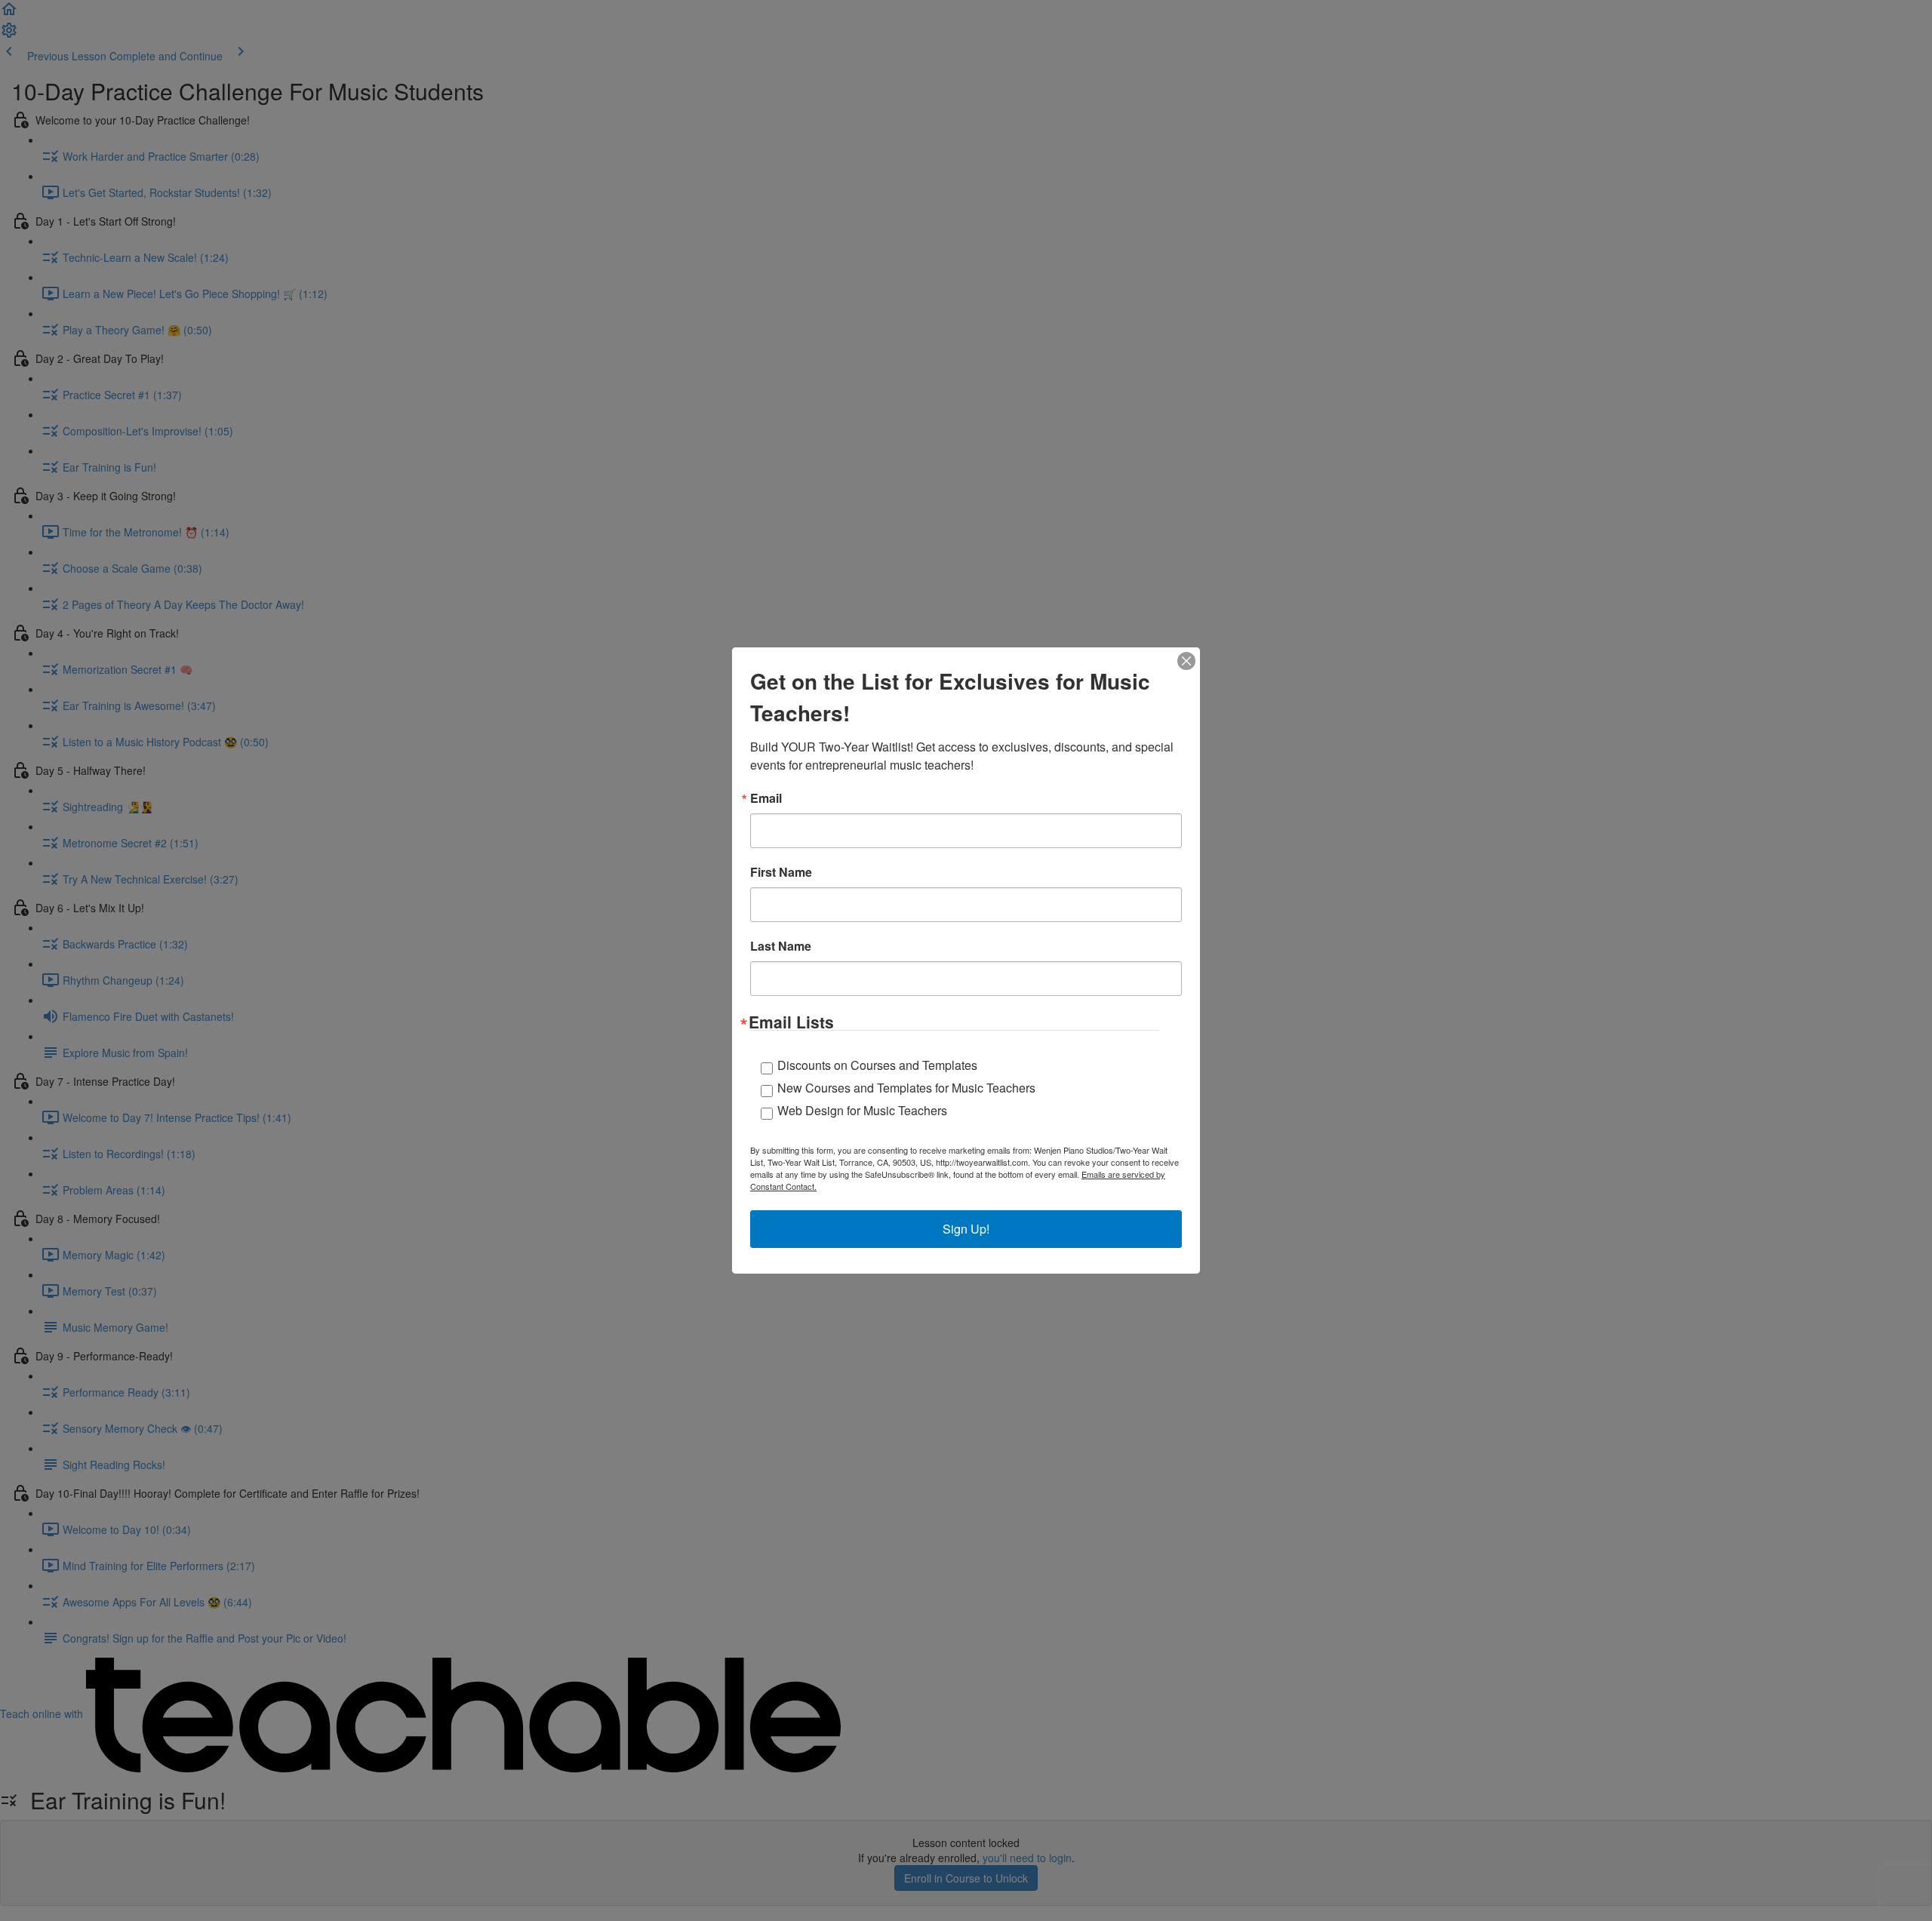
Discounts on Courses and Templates (877, 1065)
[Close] (1186, 661)
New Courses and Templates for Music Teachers (906, 1088)
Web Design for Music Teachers (862, 1110)
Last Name (781, 946)
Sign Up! (966, 1229)
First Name (781, 872)
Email (766, 798)
